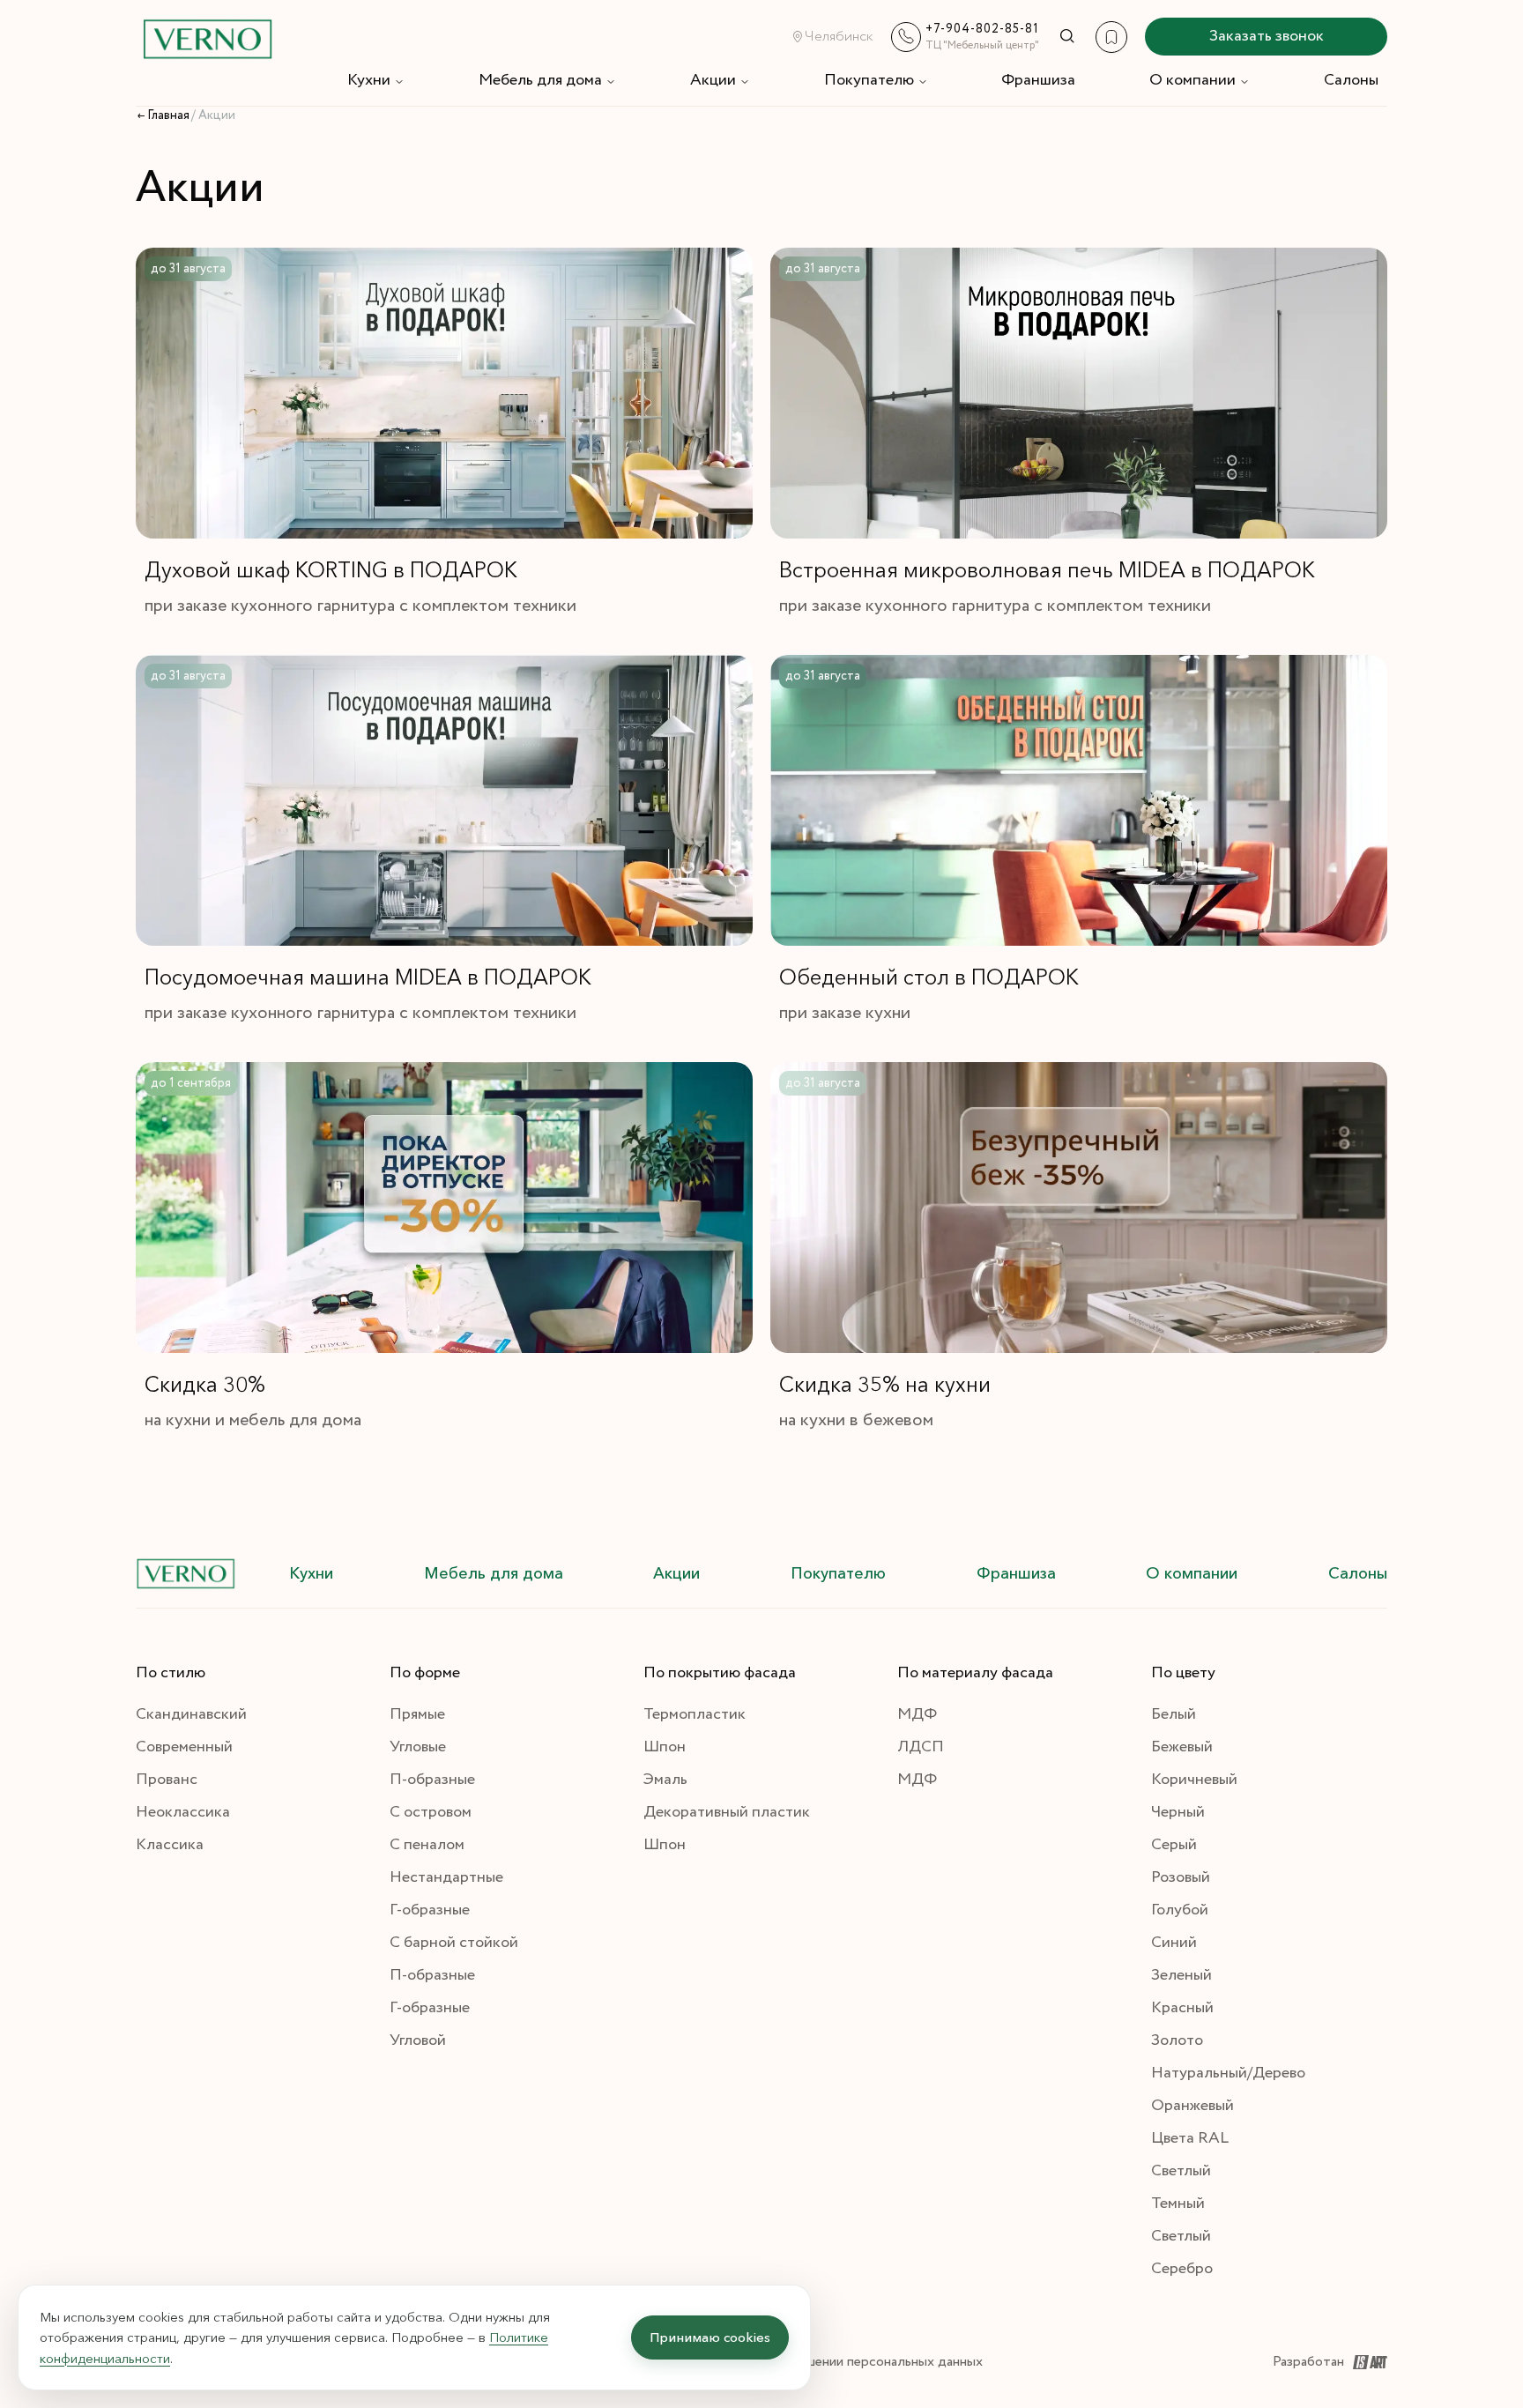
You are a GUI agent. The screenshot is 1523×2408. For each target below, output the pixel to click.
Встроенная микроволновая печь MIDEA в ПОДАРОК (1047, 570)
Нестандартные (446, 1877)
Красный (1182, 2008)
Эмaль (665, 1780)
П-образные (432, 1780)
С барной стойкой (454, 1943)
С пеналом (427, 1845)
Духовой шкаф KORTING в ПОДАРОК (331, 570)
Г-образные (430, 1910)
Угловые (418, 1747)
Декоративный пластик (727, 1812)
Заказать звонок (1267, 36)
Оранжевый (1192, 2106)
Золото (1177, 2040)
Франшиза (1038, 80)
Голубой (1180, 1910)
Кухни (369, 80)
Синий (1174, 1943)
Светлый (1181, 2171)
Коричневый (1194, 1780)
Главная (168, 115)
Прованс (167, 1780)
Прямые (417, 1714)
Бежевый (1182, 1747)
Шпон (665, 1747)
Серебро (1182, 2269)
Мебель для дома (540, 80)
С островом (431, 1812)
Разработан (1308, 2362)
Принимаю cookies (710, 2337)
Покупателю (869, 80)
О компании (1192, 80)
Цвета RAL (1190, 2138)
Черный (1178, 1812)
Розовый (1181, 1877)
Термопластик (695, 1714)
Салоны (1351, 80)
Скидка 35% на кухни (885, 1384)
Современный (184, 1747)
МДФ (917, 1714)
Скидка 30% (205, 1384)
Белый (1174, 1714)
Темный (1178, 2204)
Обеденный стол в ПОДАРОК (929, 977)
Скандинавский (191, 1714)
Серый (1174, 1845)
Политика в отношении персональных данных (841, 2362)
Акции (713, 80)
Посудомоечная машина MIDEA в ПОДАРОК (368, 977)
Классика (170, 1845)
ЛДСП (921, 1747)
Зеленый (1181, 1975)
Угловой (418, 2040)
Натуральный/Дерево (1228, 2073)
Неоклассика (183, 1812)
